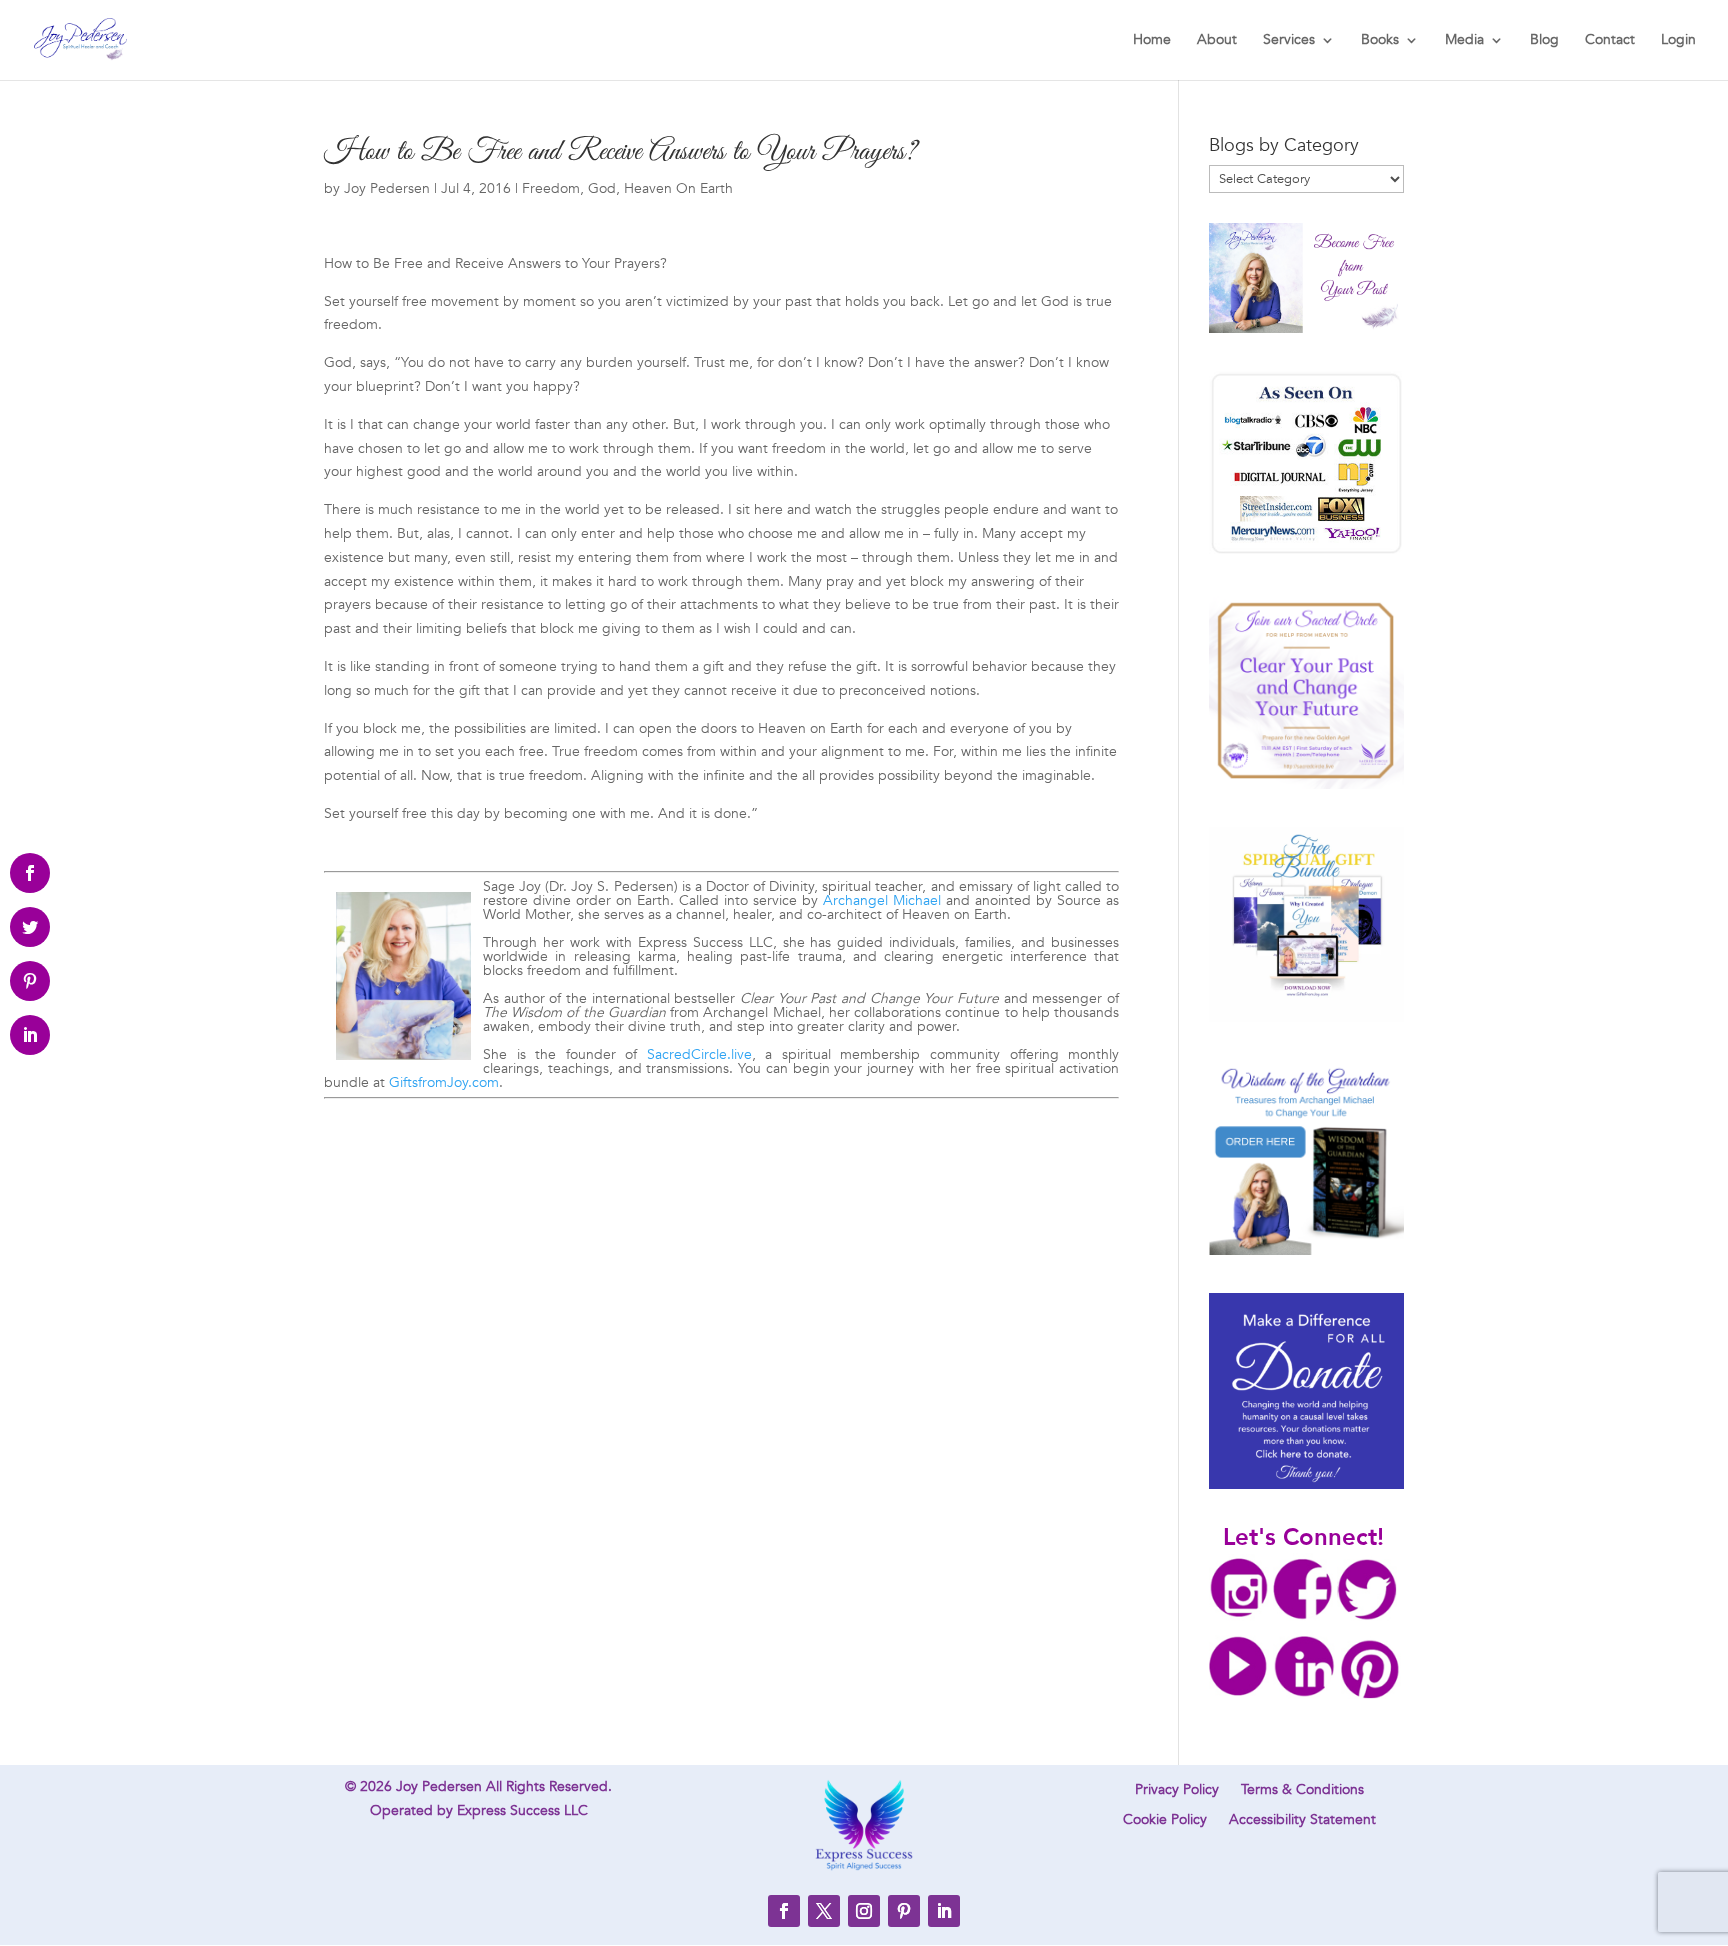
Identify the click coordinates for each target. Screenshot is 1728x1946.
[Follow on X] (824, 1911)
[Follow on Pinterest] (904, 1911)
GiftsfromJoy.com (444, 1082)
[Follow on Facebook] (784, 1911)
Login (1678, 41)
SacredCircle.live (699, 1054)
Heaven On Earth (678, 188)
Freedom (551, 188)
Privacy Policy (1177, 1791)
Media (1464, 41)
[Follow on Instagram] (864, 1911)
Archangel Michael (882, 900)
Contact (1610, 41)
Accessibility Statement (1302, 1821)
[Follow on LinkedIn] (944, 1911)
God (602, 188)
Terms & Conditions (1302, 1791)
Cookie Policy (1165, 1821)
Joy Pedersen (387, 188)
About (1217, 41)
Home (1152, 41)
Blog (1544, 41)
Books (1380, 41)
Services (1289, 41)
